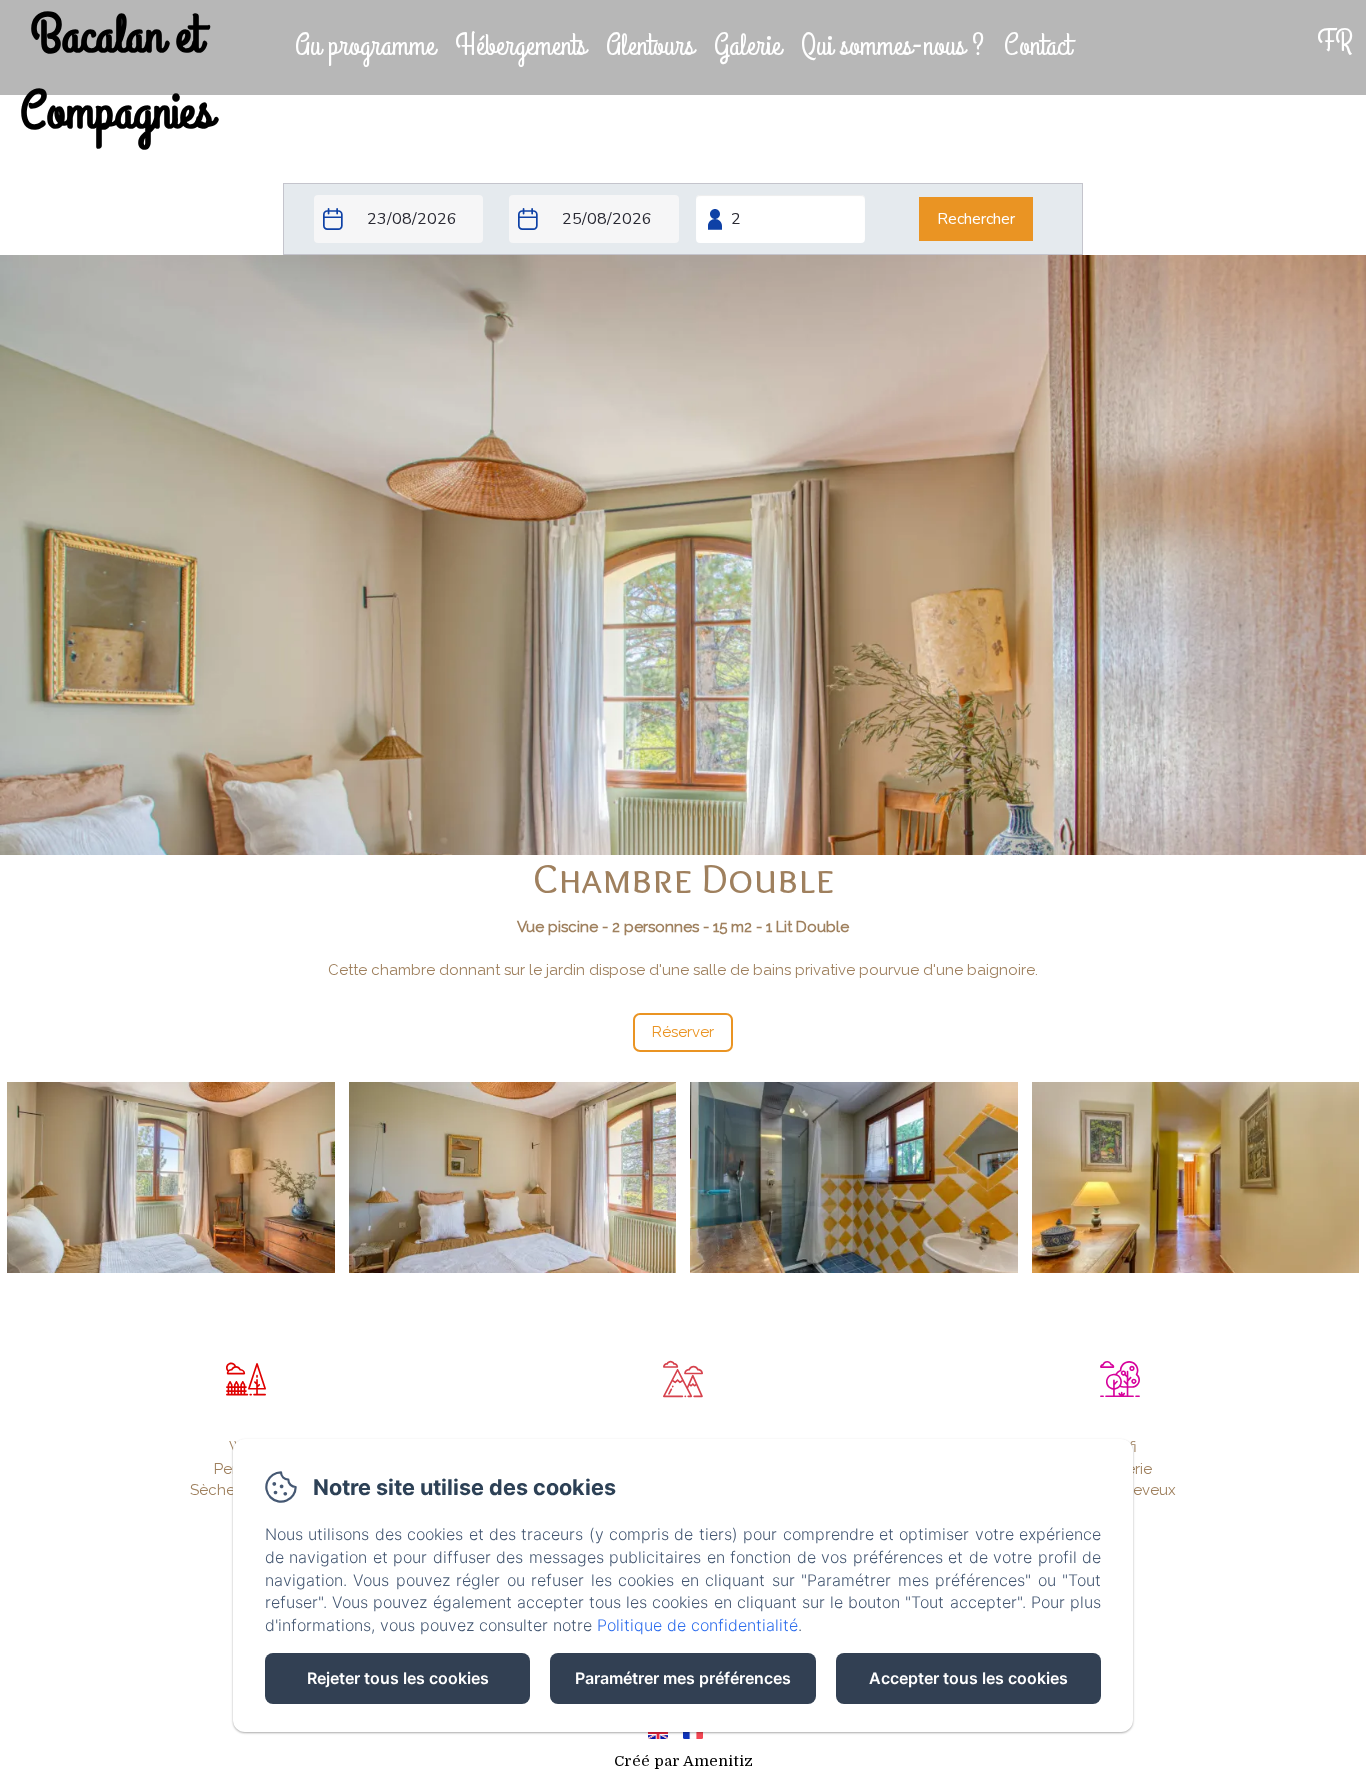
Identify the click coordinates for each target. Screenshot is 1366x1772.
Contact (1037, 46)
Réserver (1184, 51)
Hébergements (520, 46)
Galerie (747, 46)
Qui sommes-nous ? (892, 46)
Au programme (365, 46)
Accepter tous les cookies (968, 1678)
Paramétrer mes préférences (683, 1678)
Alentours (650, 46)
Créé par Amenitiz (683, 1761)
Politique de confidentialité (697, 1625)
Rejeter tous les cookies (398, 1678)
